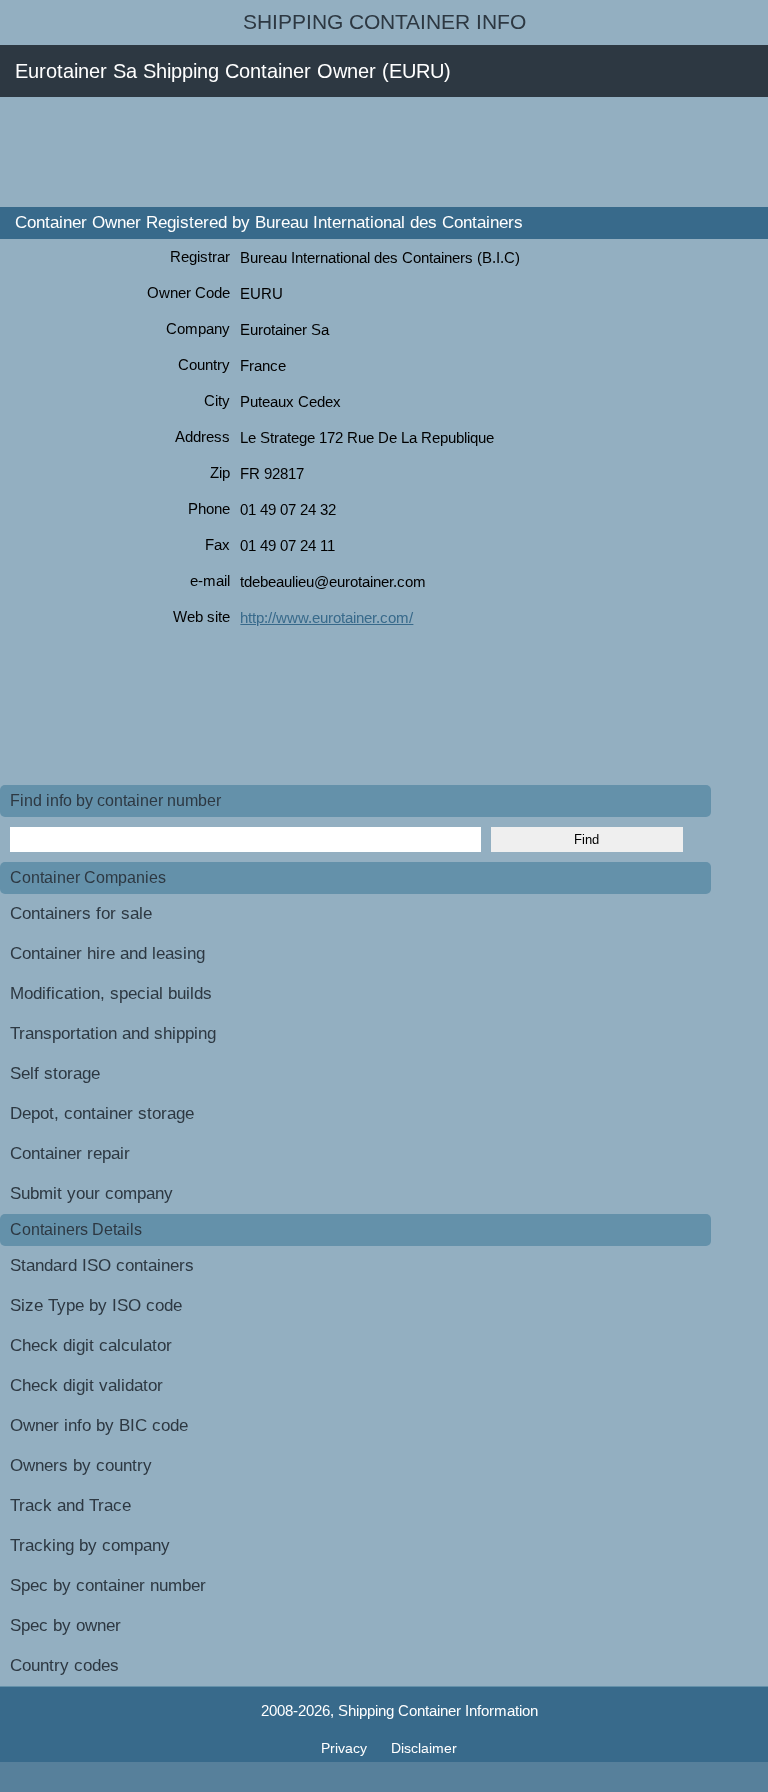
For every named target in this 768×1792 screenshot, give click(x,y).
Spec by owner (65, 1625)
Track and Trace (70, 1505)
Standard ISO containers (102, 1265)
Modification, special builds (111, 993)
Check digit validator (86, 1385)
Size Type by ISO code (96, 1305)
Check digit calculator (91, 1345)
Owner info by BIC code (99, 1425)
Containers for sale (81, 913)
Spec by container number (108, 1585)
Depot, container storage (102, 1113)
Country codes (64, 1665)
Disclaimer (424, 1748)
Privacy (346, 1748)
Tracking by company (90, 1545)
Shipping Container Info (384, 22)
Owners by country (81, 1465)
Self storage (55, 1073)
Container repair (70, 1153)
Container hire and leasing (107, 953)
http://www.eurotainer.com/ (326, 617)
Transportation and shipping (113, 1033)
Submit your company (91, 1193)
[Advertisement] (364, 152)
